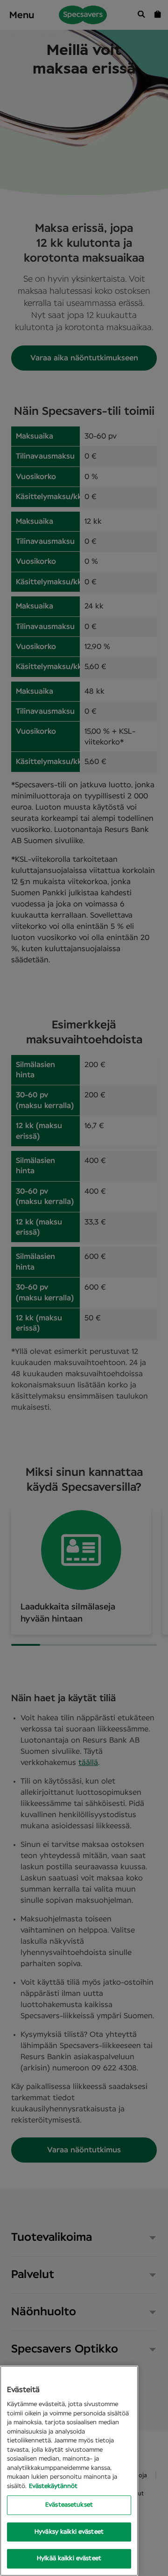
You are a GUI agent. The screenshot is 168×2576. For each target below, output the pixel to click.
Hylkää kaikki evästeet (69, 2559)
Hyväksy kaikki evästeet (69, 2532)
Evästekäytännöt (53, 2486)
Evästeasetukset (69, 2505)
